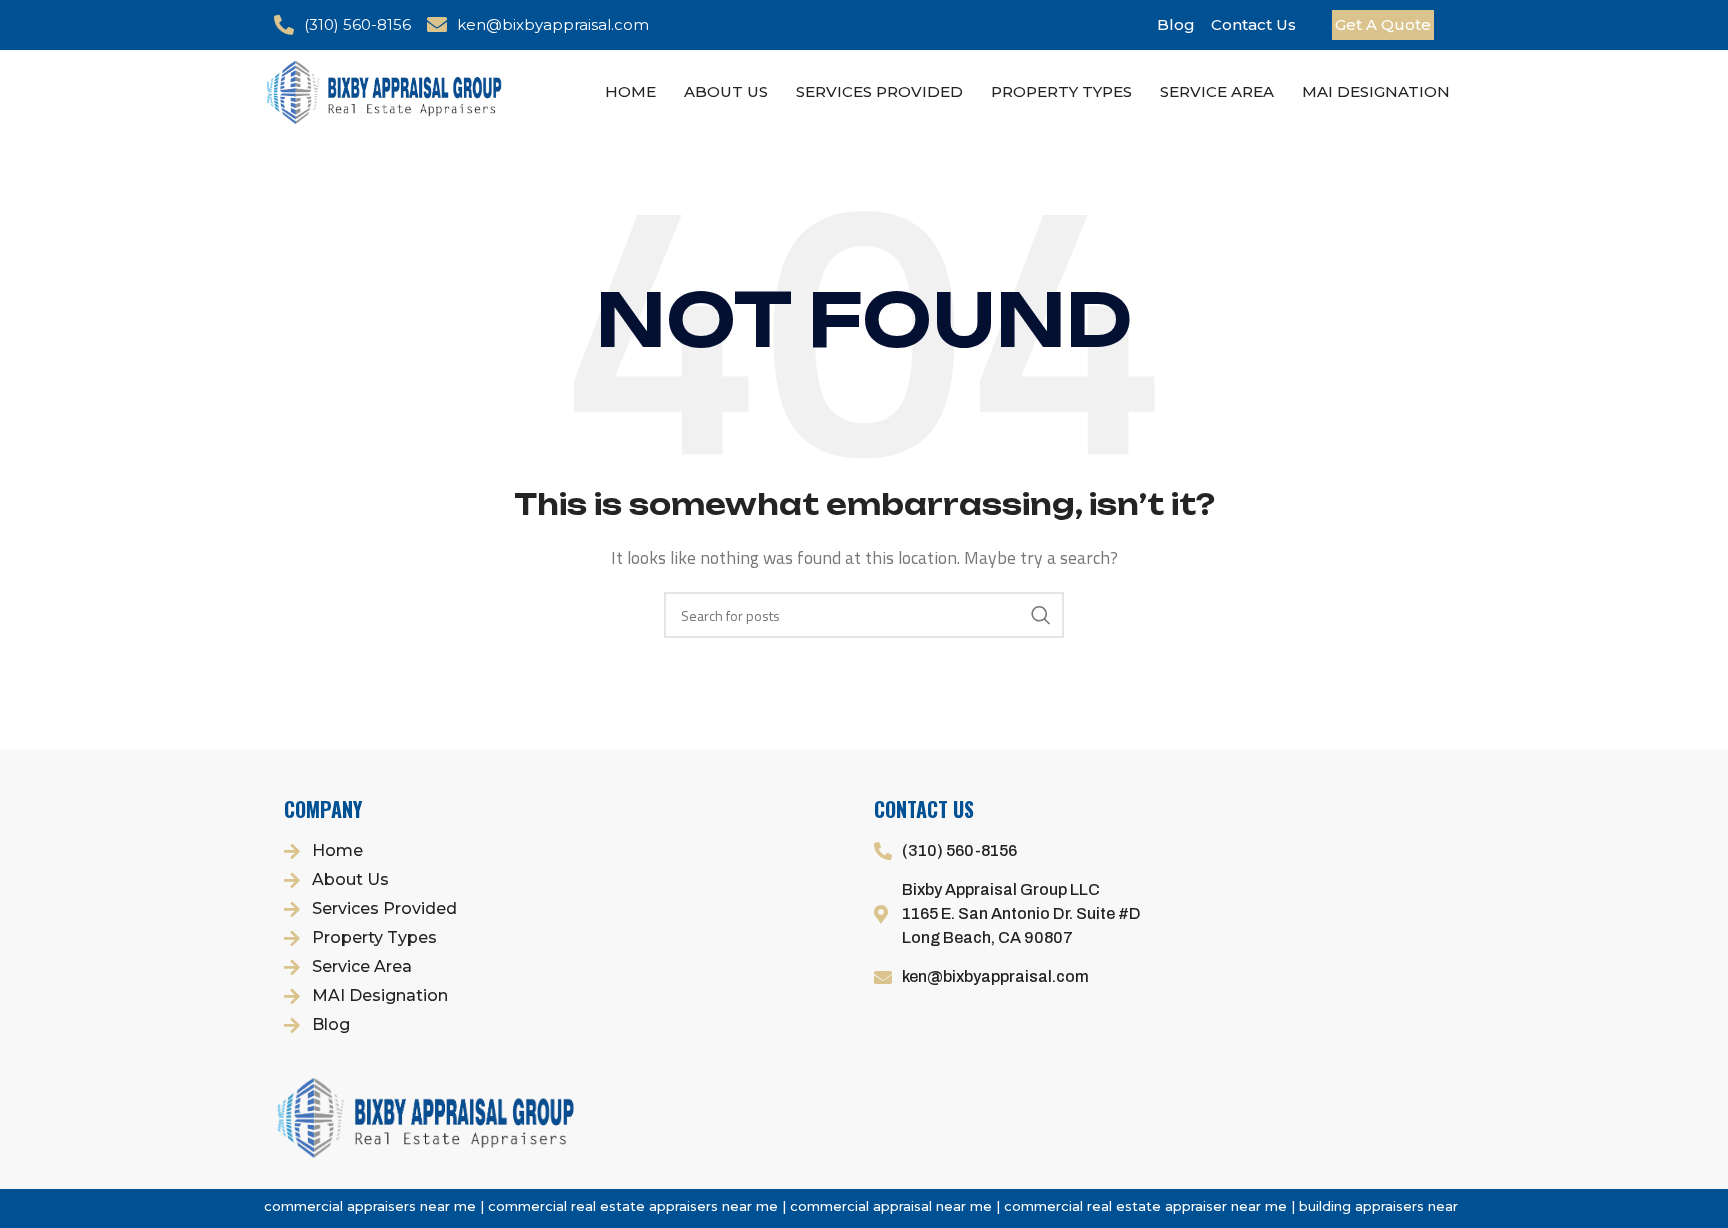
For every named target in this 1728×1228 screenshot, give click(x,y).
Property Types (1061, 91)
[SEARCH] (1041, 615)
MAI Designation (1376, 91)
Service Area (1217, 91)
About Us (726, 91)
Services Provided (879, 91)
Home (630, 91)
